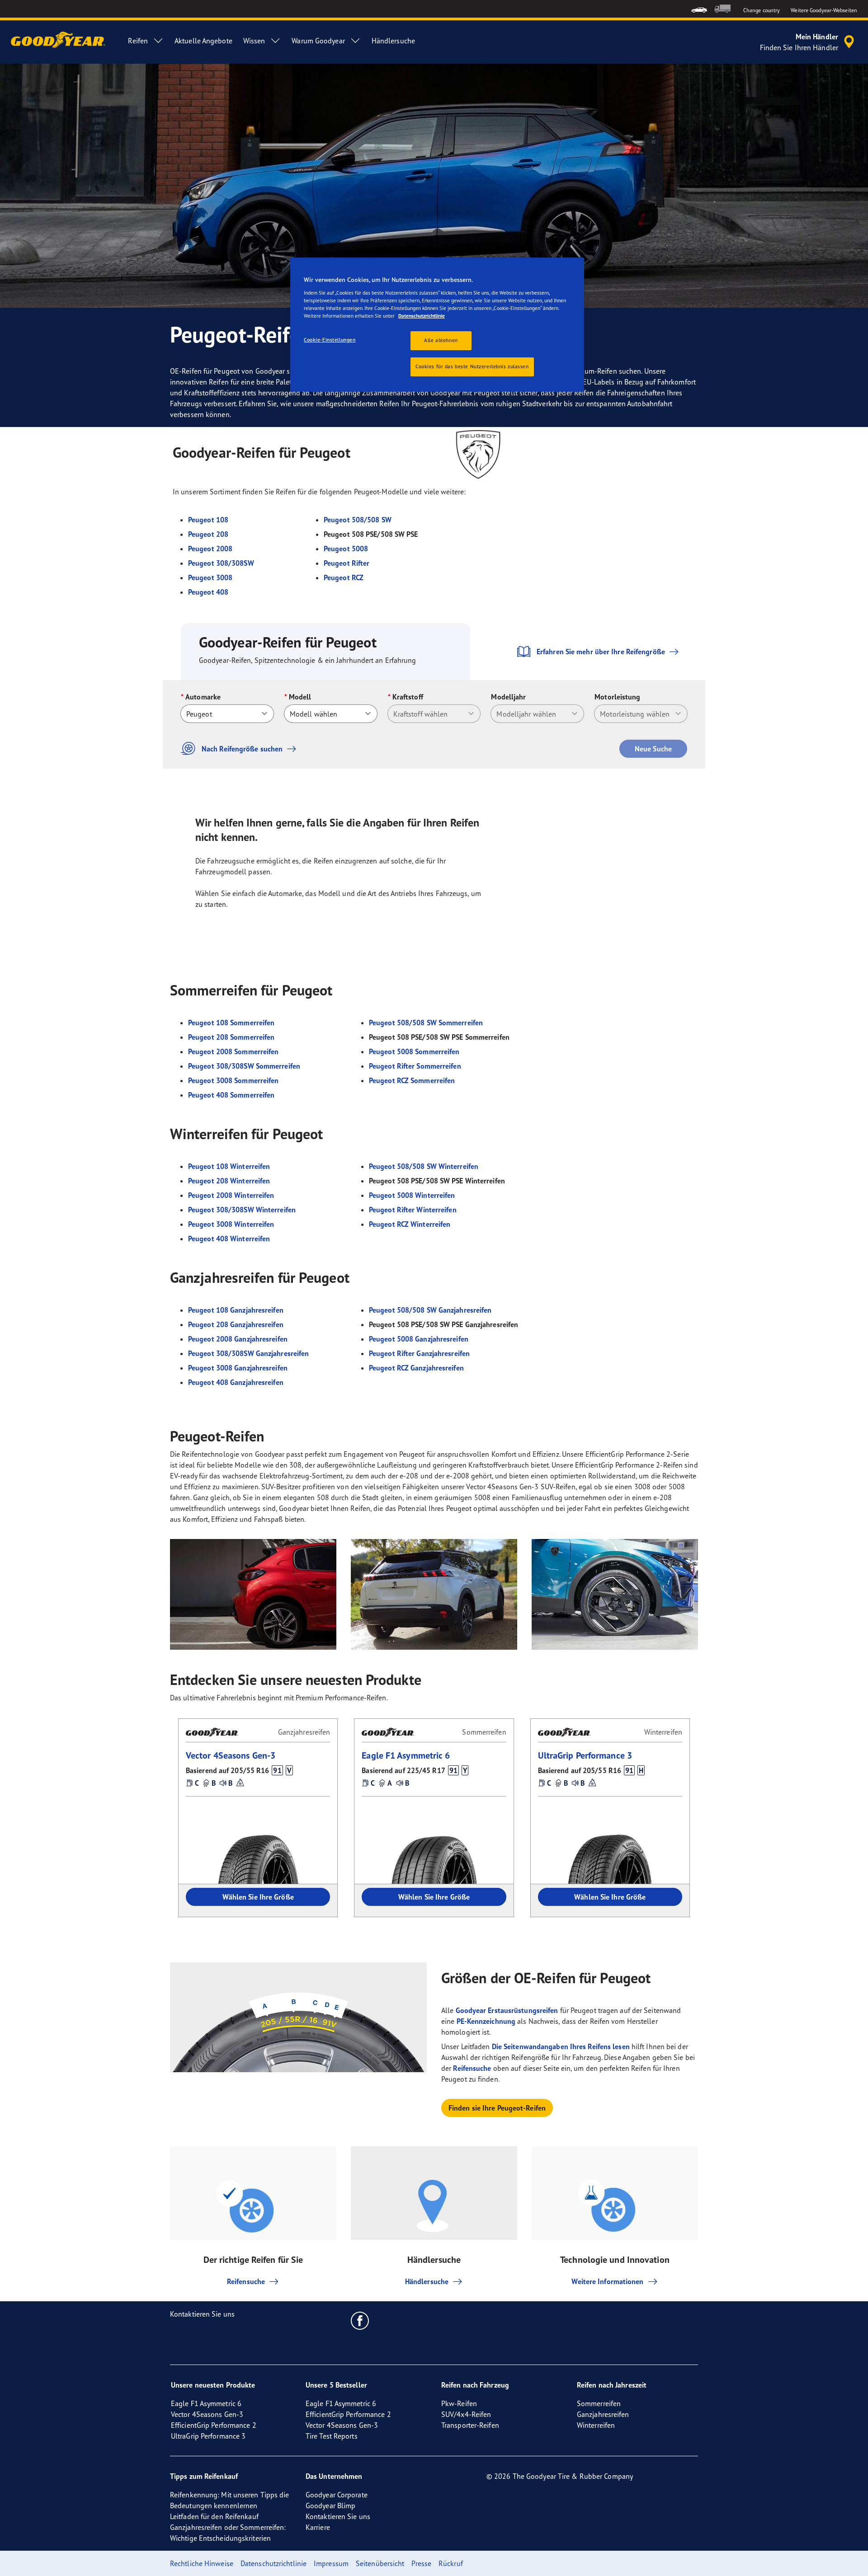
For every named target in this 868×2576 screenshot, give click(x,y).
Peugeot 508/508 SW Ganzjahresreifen (430, 1310)
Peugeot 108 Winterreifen (229, 1166)
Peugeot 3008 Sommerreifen (234, 1080)
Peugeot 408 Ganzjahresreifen (236, 1382)
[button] (277, 1770)
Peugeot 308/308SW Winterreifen (242, 1210)
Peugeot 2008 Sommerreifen (234, 1051)
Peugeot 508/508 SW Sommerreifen (426, 1023)
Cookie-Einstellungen (330, 340)
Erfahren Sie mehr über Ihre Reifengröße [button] (601, 652)
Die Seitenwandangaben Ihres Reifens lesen (561, 2046)
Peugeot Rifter (347, 563)
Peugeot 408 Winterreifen (229, 1239)
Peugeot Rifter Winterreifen (413, 1210)
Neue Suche (653, 749)
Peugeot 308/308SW (221, 563)
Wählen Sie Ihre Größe (258, 1897)
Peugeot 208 (208, 534)
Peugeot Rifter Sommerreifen (415, 1066)
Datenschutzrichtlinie (422, 316)
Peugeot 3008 (210, 577)
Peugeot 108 (208, 520)
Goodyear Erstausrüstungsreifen (507, 2010)
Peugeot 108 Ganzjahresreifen (236, 1310)
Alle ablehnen (441, 340)
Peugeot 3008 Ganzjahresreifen (238, 1368)
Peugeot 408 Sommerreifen (231, 1095)
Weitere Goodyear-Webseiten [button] (824, 10)
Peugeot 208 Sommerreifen (231, 1037)
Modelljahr (508, 697)
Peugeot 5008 (346, 549)
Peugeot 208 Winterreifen (229, 1181)
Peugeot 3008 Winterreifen (231, 1224)
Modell (300, 697)
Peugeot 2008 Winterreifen (231, 1195)
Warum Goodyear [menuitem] (318, 41)
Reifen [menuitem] (138, 41)
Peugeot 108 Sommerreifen (231, 1023)
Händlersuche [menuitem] (393, 41)
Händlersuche (427, 2281)
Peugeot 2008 (210, 549)
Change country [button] (762, 10)
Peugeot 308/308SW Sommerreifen (244, 1066)
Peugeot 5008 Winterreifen (412, 1195)
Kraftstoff (408, 697)
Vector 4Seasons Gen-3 (231, 1755)
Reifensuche (472, 2068)
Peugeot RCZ (344, 577)
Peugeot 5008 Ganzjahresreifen (419, 1339)
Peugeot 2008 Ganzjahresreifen (238, 1339)
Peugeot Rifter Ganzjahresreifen (419, 1353)
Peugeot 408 (208, 592)
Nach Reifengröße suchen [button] (242, 749)
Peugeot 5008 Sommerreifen (414, 1051)
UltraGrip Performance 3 (585, 1755)
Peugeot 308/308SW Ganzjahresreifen (248, 1353)
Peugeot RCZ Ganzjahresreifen (416, 1368)
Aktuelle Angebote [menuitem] (203, 41)
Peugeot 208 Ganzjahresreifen (236, 1324)
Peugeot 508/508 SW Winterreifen (424, 1166)
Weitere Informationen (607, 2281)
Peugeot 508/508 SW (358, 520)
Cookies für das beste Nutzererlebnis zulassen (472, 366)
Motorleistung (617, 697)
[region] (437, 325)
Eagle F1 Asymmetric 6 (406, 1755)
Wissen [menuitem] (254, 41)
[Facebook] (360, 2320)
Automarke (203, 697)
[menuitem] (699, 9)
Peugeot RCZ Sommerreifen (412, 1080)
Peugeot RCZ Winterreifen (410, 1224)
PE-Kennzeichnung (486, 2021)
